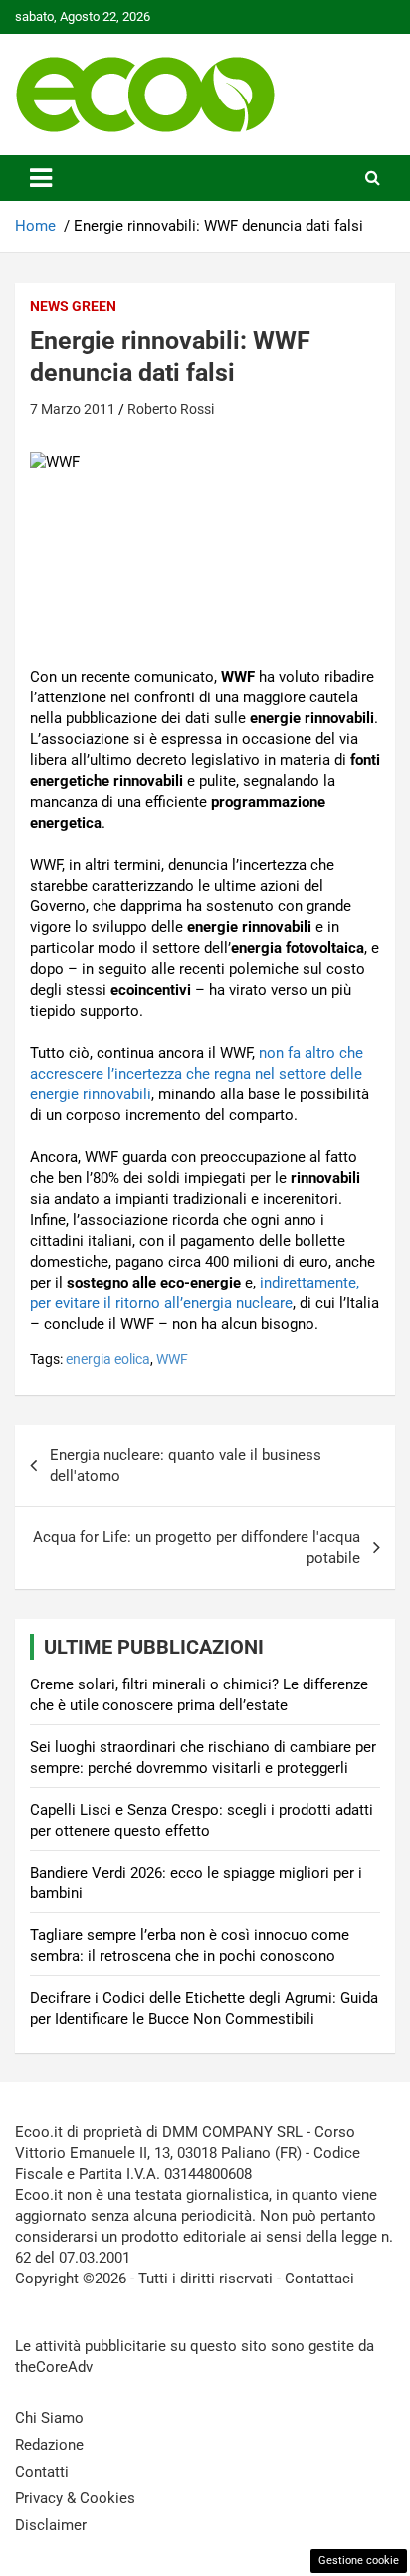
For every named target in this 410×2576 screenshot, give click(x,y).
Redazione (49, 2445)
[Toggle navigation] (41, 178)
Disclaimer (51, 2525)
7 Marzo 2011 (73, 409)
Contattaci (319, 2279)
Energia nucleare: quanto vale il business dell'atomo (186, 1465)
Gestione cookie (359, 2561)
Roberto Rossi (171, 409)
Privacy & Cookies (75, 2498)
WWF (172, 1359)
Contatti (42, 2472)
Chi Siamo (49, 2418)
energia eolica (108, 1359)
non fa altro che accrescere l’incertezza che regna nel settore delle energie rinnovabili (197, 1074)
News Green (73, 306)
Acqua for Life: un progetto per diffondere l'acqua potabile (197, 1548)
